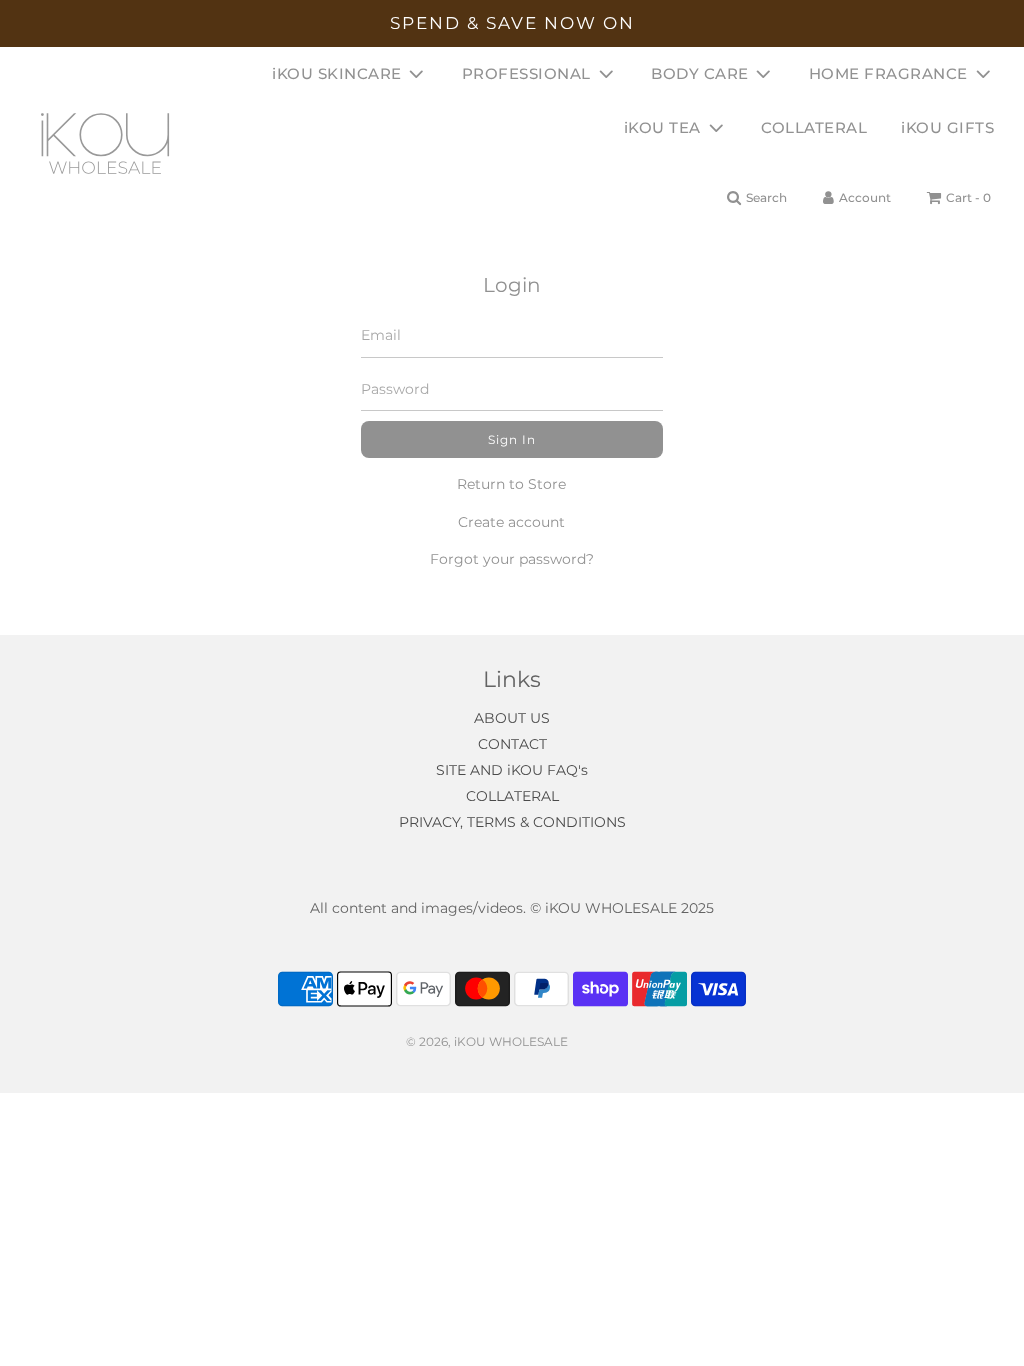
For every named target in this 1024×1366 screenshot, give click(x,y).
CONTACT (512, 744)
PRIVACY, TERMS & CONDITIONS (512, 822)
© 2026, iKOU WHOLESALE (487, 1041)
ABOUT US (512, 718)
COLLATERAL (814, 127)
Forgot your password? (512, 559)
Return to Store (511, 484)
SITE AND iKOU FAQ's (512, 770)
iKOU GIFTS (947, 127)
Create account (511, 522)
